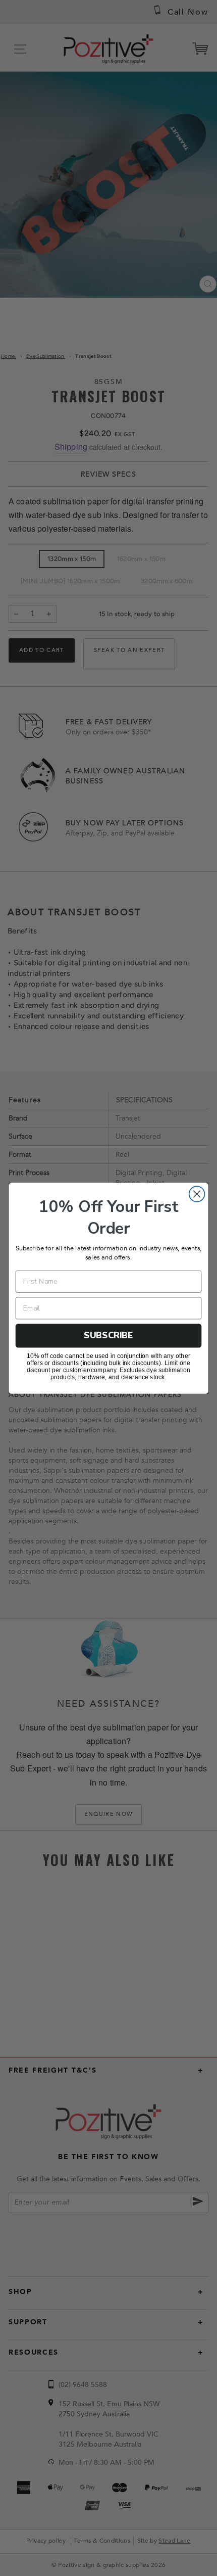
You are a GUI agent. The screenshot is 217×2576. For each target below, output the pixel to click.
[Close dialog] (197, 1194)
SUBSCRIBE (108, 1335)
